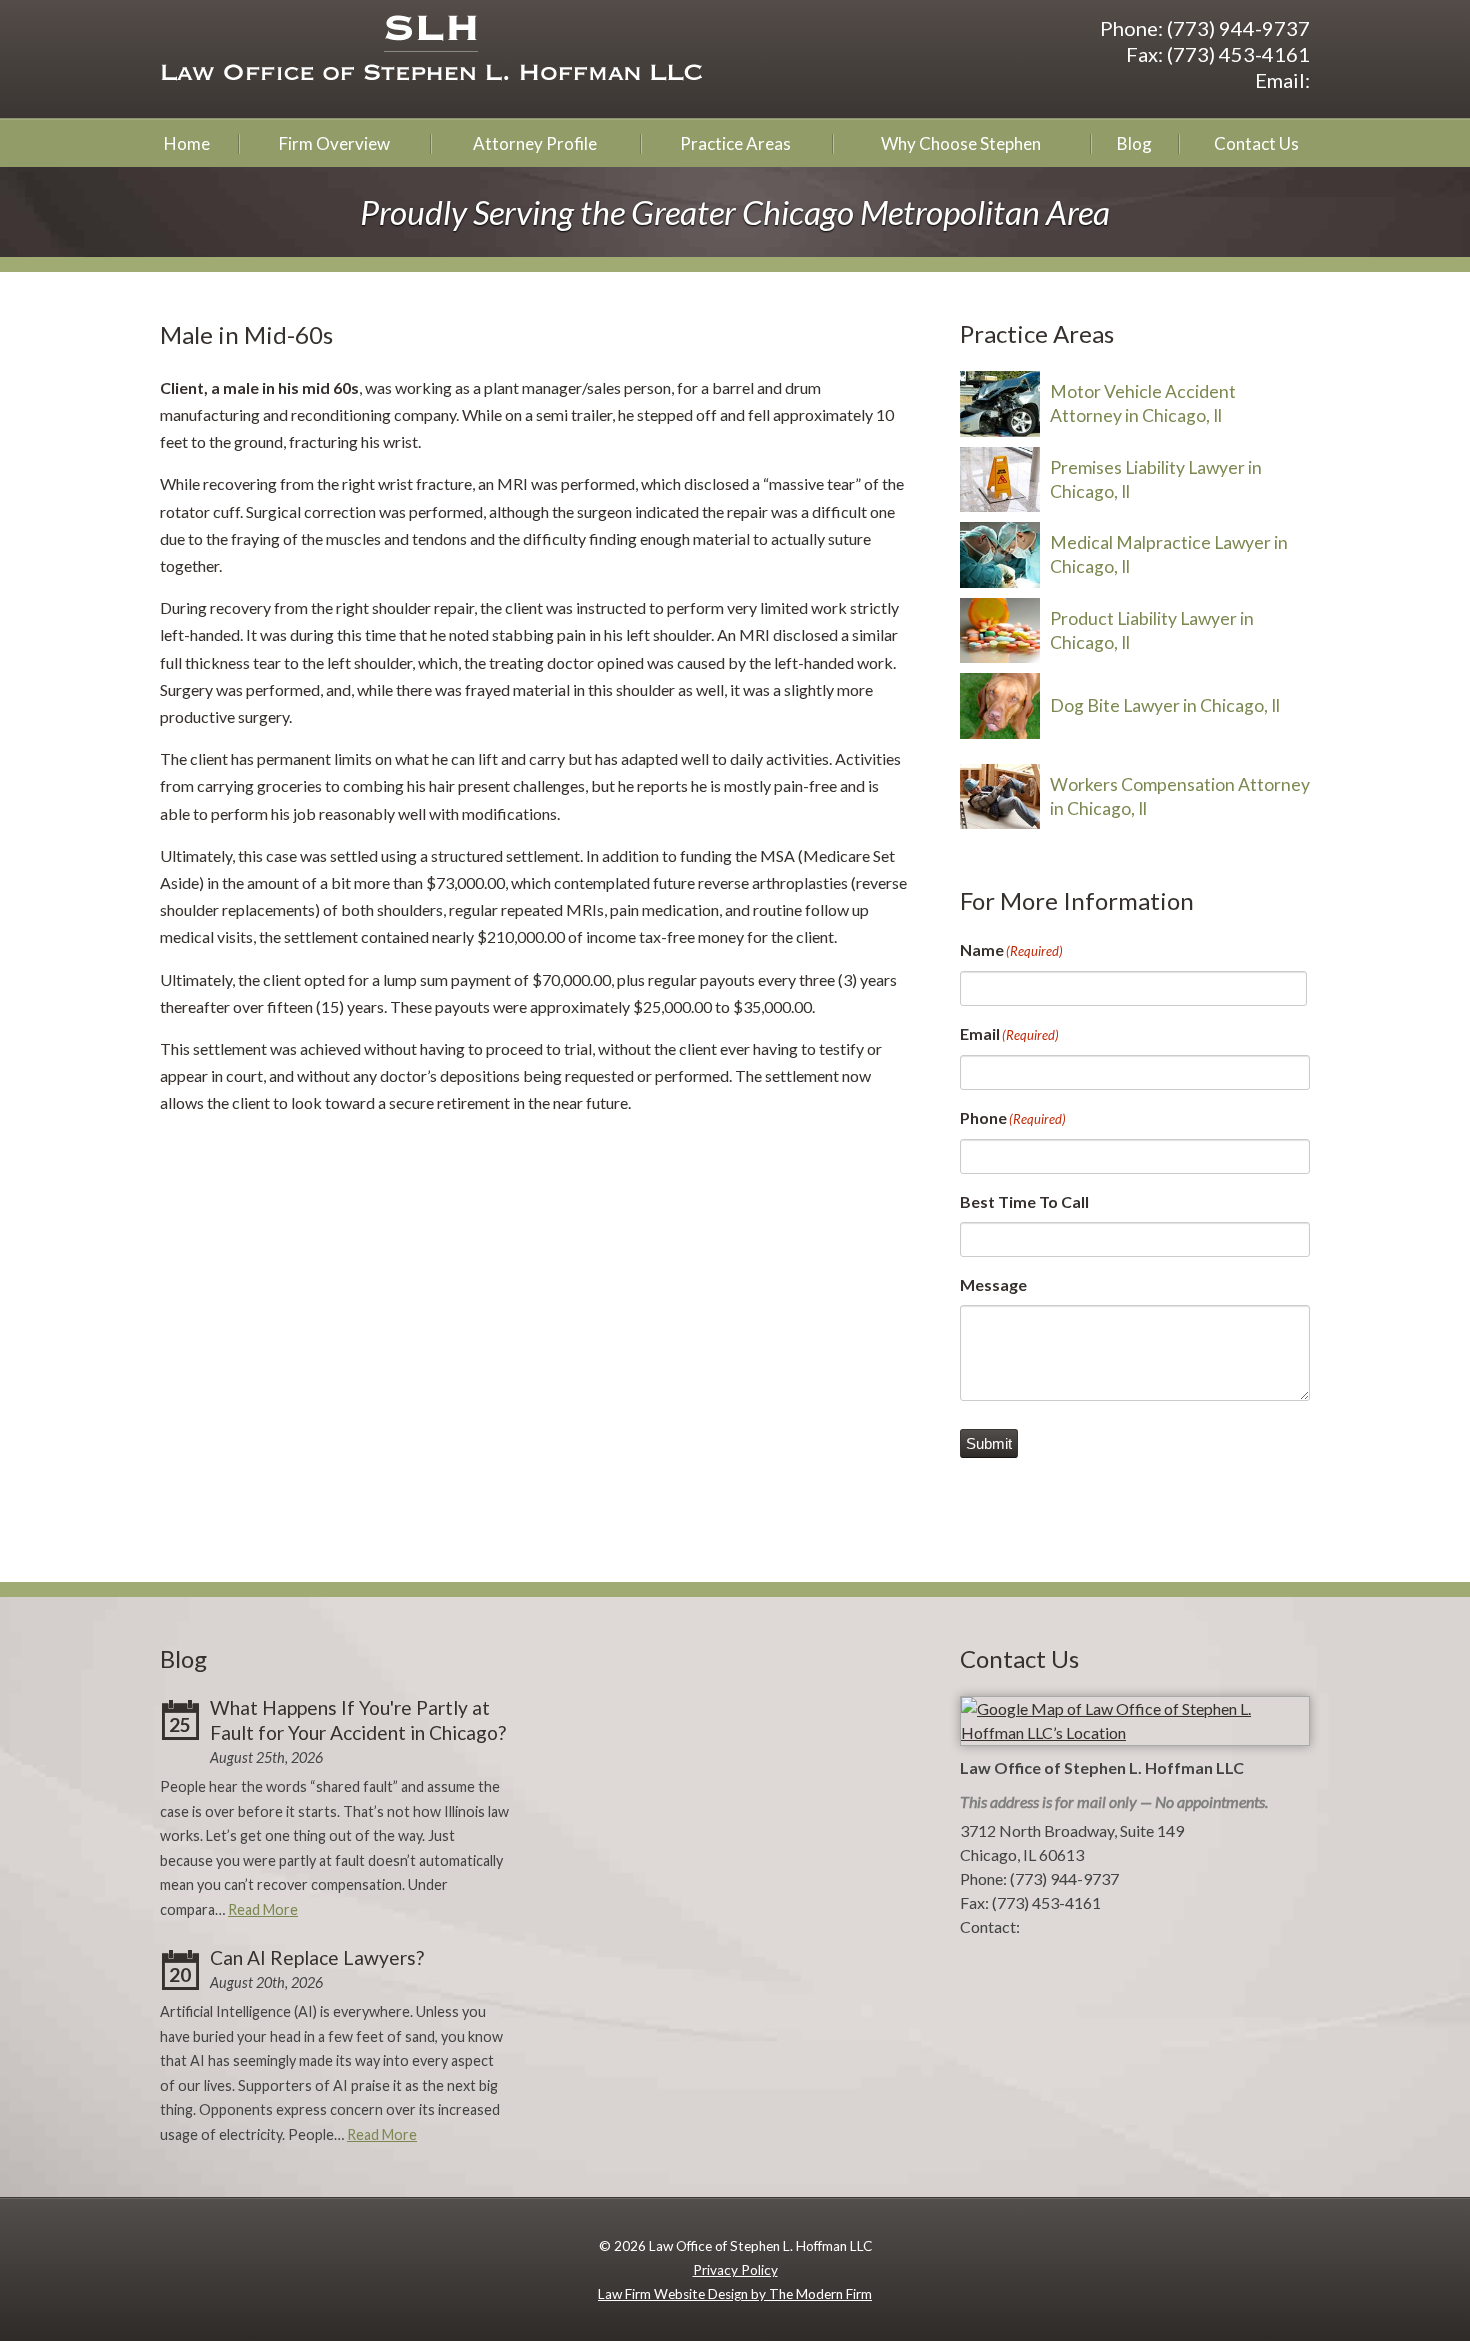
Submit (989, 1443)
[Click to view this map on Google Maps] (1135, 1732)
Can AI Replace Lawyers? (317, 1957)
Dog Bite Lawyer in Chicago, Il (1165, 705)
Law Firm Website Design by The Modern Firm (735, 2294)
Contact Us (1256, 143)
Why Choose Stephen (961, 143)
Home (187, 143)
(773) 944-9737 (1238, 28)
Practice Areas (735, 143)
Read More (263, 1909)
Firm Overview (334, 143)
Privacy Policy (735, 2270)
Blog (1134, 143)
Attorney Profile (535, 143)
